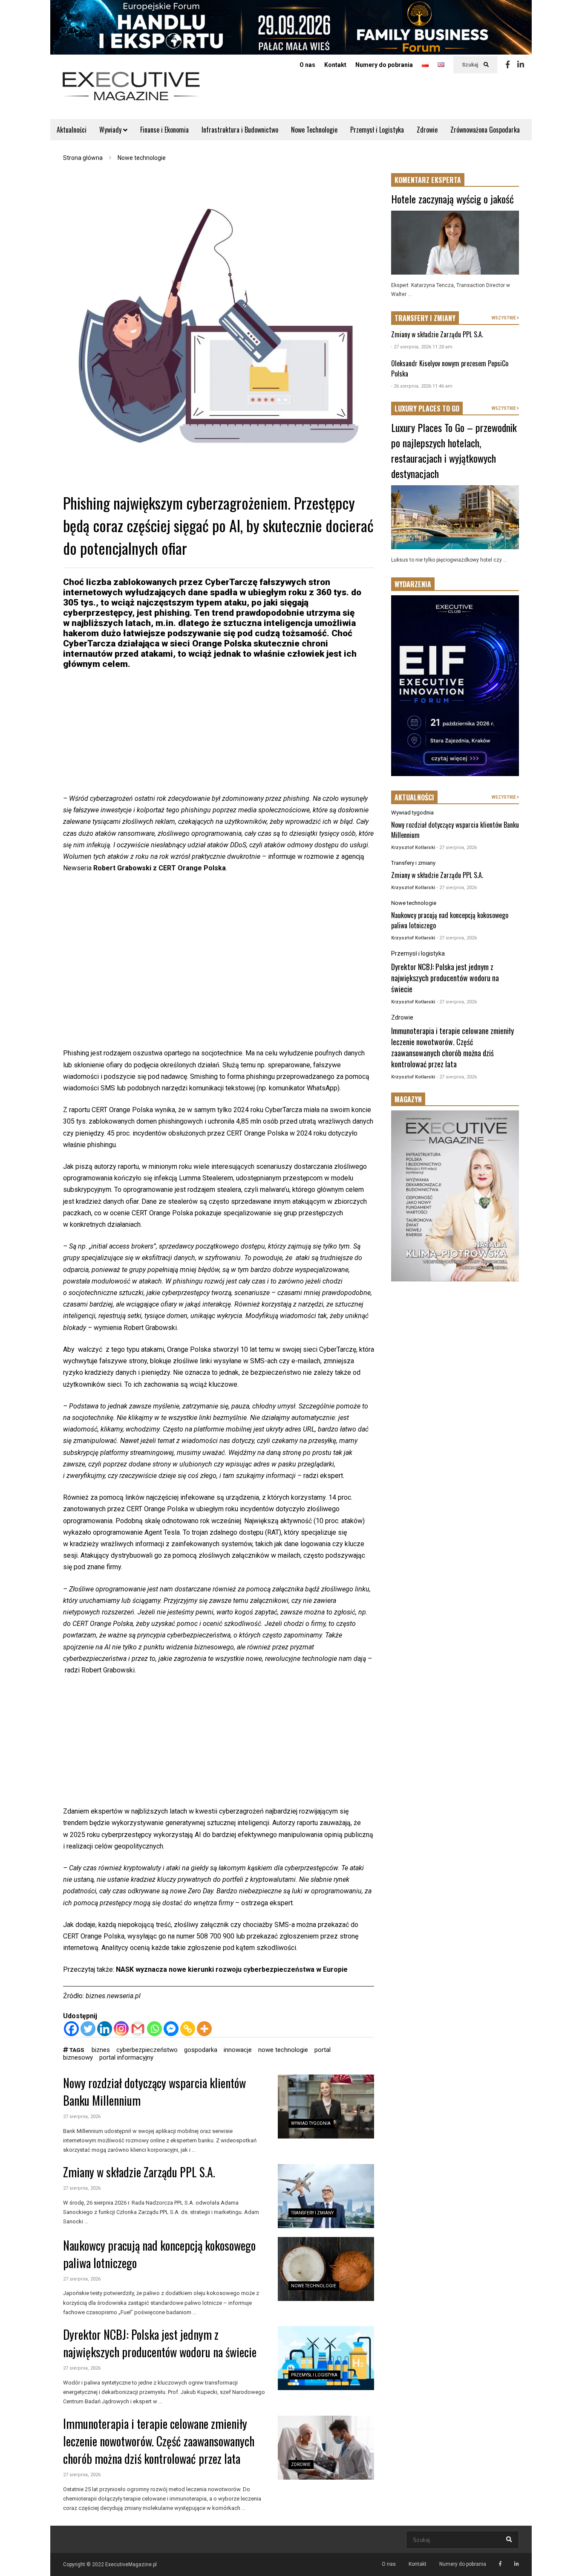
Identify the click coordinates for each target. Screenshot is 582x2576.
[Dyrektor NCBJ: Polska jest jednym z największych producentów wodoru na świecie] (326, 2358)
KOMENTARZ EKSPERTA (428, 180)
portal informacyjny (126, 2057)
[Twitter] (88, 2029)
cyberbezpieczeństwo (147, 2050)
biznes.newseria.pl (113, 1996)
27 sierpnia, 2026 (82, 2117)
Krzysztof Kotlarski (413, 848)
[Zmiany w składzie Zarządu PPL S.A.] (326, 2196)
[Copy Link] (188, 2029)
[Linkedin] (521, 65)
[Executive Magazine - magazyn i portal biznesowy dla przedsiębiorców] (131, 92)
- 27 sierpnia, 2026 (457, 848)
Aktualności (72, 130)
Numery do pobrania (384, 65)
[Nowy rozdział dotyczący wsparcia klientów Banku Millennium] (326, 2107)
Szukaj (471, 65)
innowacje (238, 2050)
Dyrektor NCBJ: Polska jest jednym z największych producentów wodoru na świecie (160, 2343)
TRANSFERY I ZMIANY (425, 318)
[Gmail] (138, 2029)
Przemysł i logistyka (314, 2375)
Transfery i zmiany (312, 2213)
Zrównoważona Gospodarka (485, 130)
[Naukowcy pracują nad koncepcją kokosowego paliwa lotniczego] (326, 2269)
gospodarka (201, 2050)
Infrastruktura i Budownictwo (240, 130)
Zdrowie (427, 130)
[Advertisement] (219, 733)
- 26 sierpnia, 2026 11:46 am (422, 386)
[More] (204, 2029)
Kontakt (335, 65)
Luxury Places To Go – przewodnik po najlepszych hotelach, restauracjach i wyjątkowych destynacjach (454, 450)
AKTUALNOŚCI (414, 797)
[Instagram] (121, 2029)
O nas (307, 65)
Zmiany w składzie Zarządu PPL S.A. (139, 2172)
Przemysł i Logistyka (377, 130)
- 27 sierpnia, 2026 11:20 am (422, 347)
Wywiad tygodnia (311, 2123)
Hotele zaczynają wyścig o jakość (452, 199)
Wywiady (111, 130)
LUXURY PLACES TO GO (427, 409)
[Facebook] (508, 65)
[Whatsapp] (154, 2029)
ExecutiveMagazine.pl (131, 2564)
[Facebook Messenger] (171, 2029)
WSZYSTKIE (504, 318)
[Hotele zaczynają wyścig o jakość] (455, 243)
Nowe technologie (314, 2286)
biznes (101, 2050)
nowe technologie (283, 2050)
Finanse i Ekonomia (164, 130)
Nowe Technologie (314, 130)
